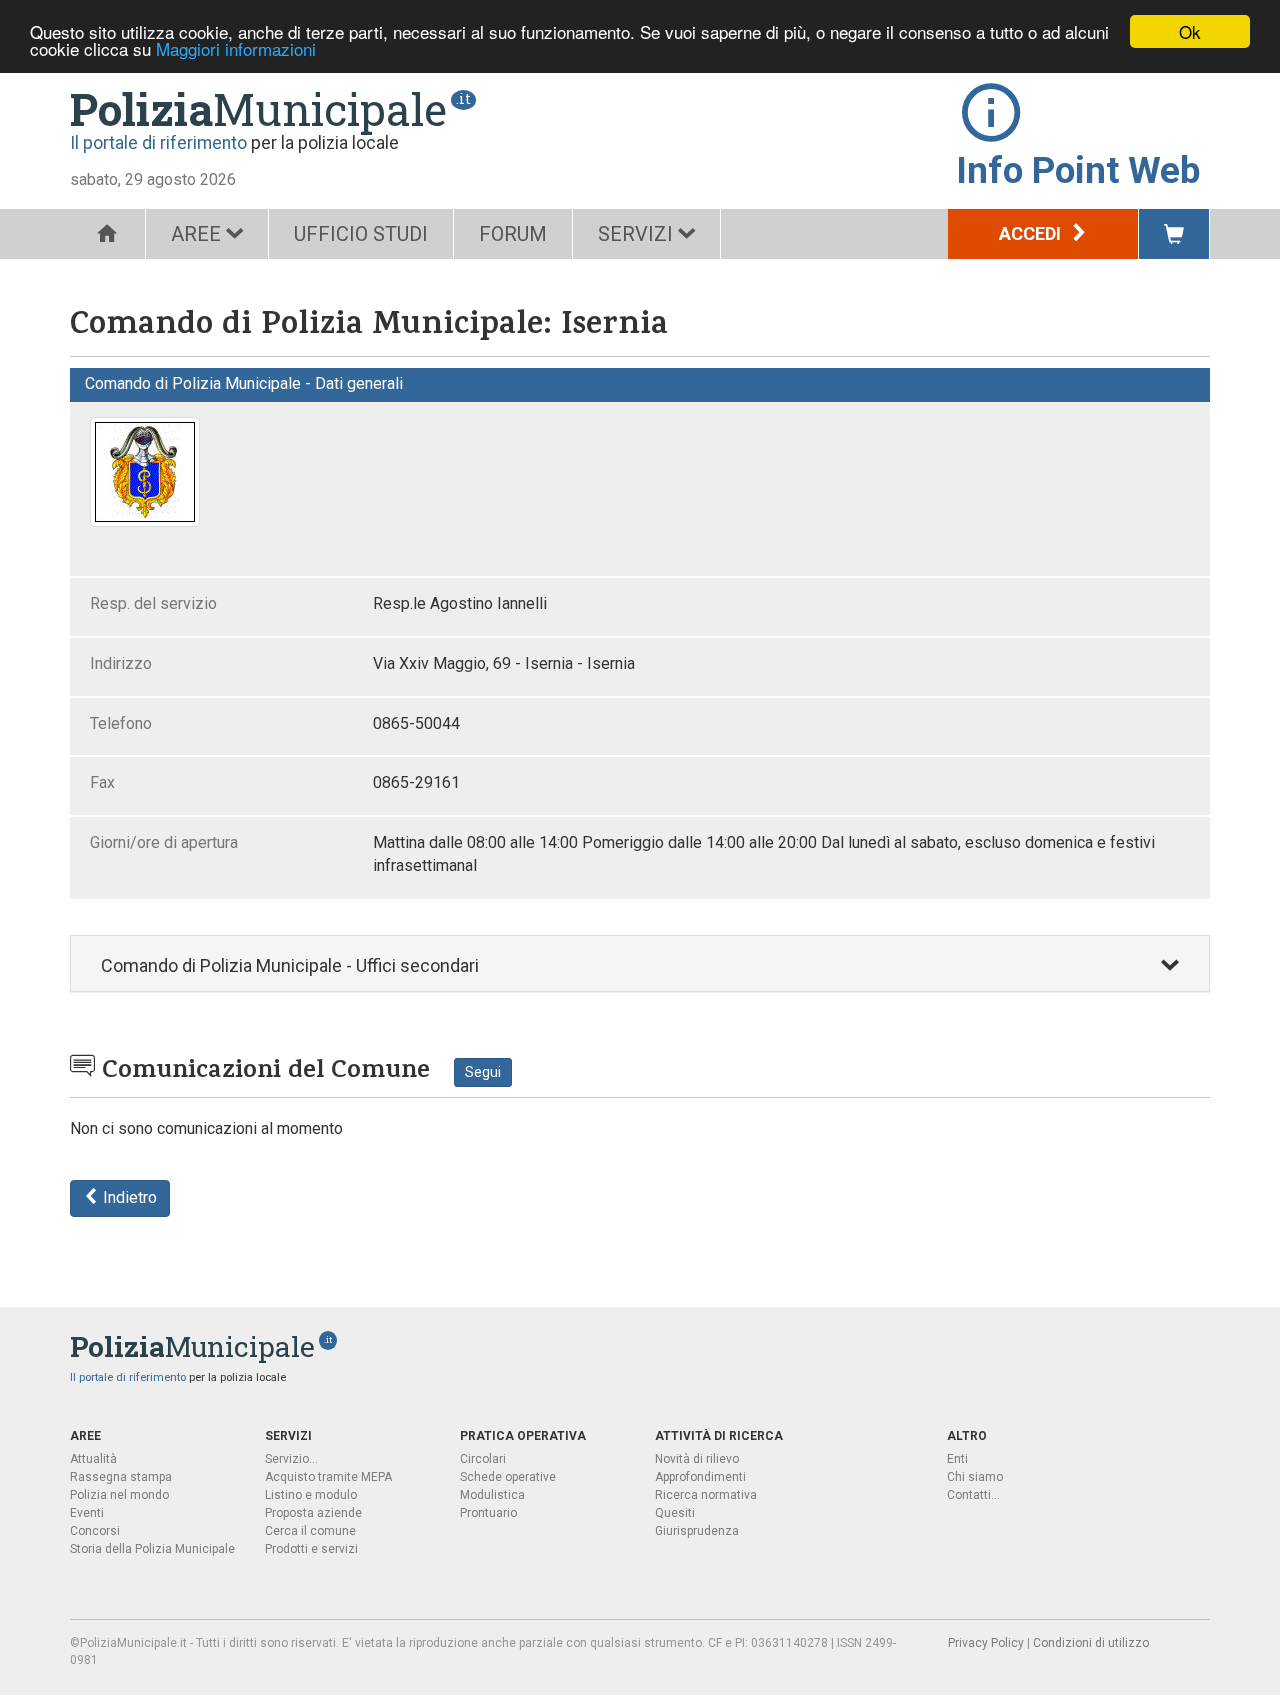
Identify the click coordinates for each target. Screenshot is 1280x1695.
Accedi (1032, 233)
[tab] (640, 963)
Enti (957, 1459)
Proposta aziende (313, 1513)
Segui (483, 1072)
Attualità (93, 1459)
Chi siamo (975, 1477)
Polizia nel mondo (119, 1495)
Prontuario (488, 1513)
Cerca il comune (310, 1531)
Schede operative (508, 1477)
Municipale (258, 109)
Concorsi (95, 1531)
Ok (1190, 31)
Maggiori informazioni (236, 49)
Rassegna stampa (121, 1477)
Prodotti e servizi (311, 1549)
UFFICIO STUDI (361, 234)
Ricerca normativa (706, 1495)
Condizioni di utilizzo (1091, 1643)
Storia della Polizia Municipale (152, 1549)
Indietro (128, 1197)
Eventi (87, 1513)
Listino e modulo (311, 1495)
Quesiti (675, 1513)
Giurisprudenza (697, 1531)
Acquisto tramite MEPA (328, 1477)
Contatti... (973, 1495)
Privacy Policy (986, 1643)
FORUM (513, 234)
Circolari (483, 1459)
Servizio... (291, 1459)
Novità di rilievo (697, 1459)
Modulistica (492, 1495)
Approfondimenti (700, 1477)
